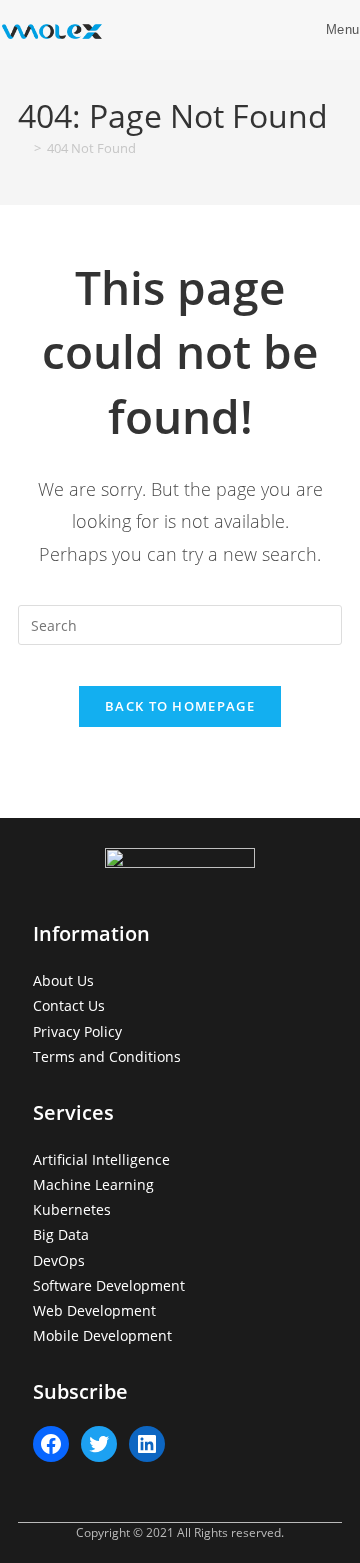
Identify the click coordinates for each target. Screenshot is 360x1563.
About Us (63, 980)
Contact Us (69, 1005)
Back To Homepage (180, 706)
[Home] (23, 148)
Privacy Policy (77, 1031)
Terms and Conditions (107, 1056)
